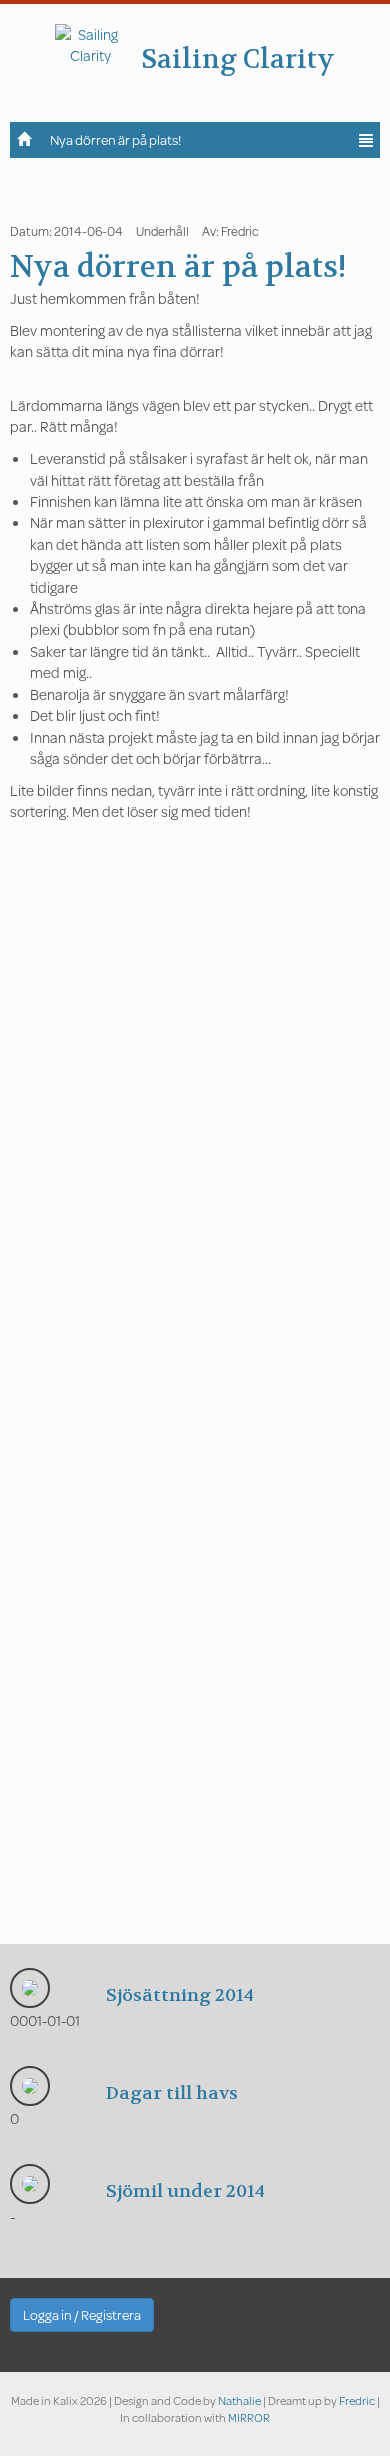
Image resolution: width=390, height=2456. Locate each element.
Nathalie (239, 2400)
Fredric (357, 2400)
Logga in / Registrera (82, 2315)
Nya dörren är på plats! (115, 140)
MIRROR (249, 2417)
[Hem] (25, 138)
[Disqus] (195, 1152)
